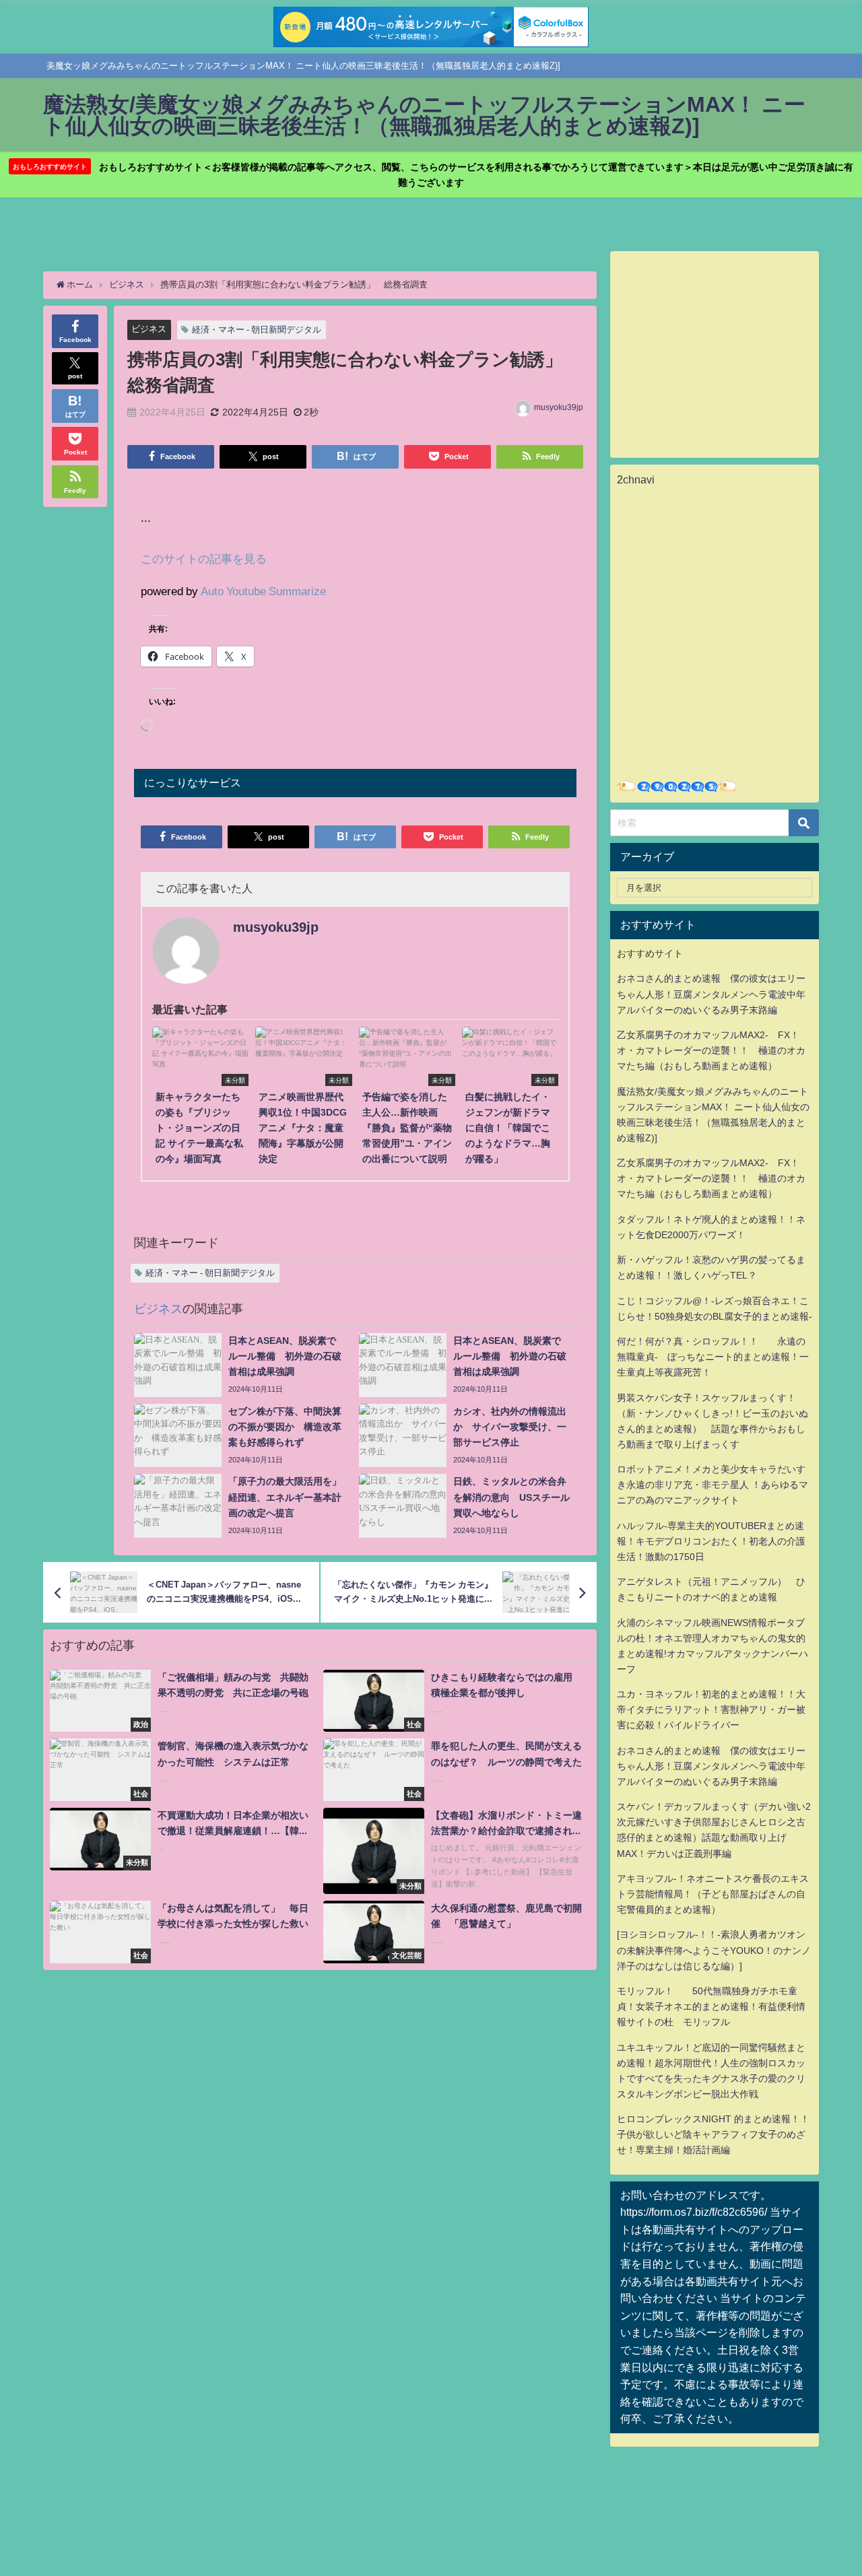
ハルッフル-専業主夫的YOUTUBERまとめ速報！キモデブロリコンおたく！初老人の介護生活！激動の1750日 (711, 1541)
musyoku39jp (559, 407)
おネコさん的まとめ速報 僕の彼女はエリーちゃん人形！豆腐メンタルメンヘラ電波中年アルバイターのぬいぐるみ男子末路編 (711, 994)
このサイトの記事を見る (204, 558)
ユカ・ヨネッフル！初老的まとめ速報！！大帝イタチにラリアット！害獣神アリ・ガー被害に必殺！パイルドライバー (711, 1709)
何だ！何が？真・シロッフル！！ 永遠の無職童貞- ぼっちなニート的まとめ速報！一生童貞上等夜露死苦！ (713, 1357)
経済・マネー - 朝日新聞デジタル (257, 330)
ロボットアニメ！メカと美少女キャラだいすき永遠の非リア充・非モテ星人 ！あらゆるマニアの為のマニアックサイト (712, 1485)
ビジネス (149, 329)
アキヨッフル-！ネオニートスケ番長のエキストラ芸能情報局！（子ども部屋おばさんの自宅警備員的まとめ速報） (713, 1894)
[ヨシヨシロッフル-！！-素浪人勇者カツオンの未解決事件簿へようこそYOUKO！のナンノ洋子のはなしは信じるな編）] (714, 1950)
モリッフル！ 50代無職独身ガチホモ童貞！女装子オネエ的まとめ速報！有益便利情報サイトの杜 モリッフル (711, 2006)
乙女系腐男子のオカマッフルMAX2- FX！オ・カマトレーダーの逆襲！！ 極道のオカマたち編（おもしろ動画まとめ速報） (711, 1050)
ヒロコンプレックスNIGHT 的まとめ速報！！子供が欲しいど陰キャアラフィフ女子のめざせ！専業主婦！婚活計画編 (713, 2134)
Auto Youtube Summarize (263, 591)
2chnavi (636, 479)
